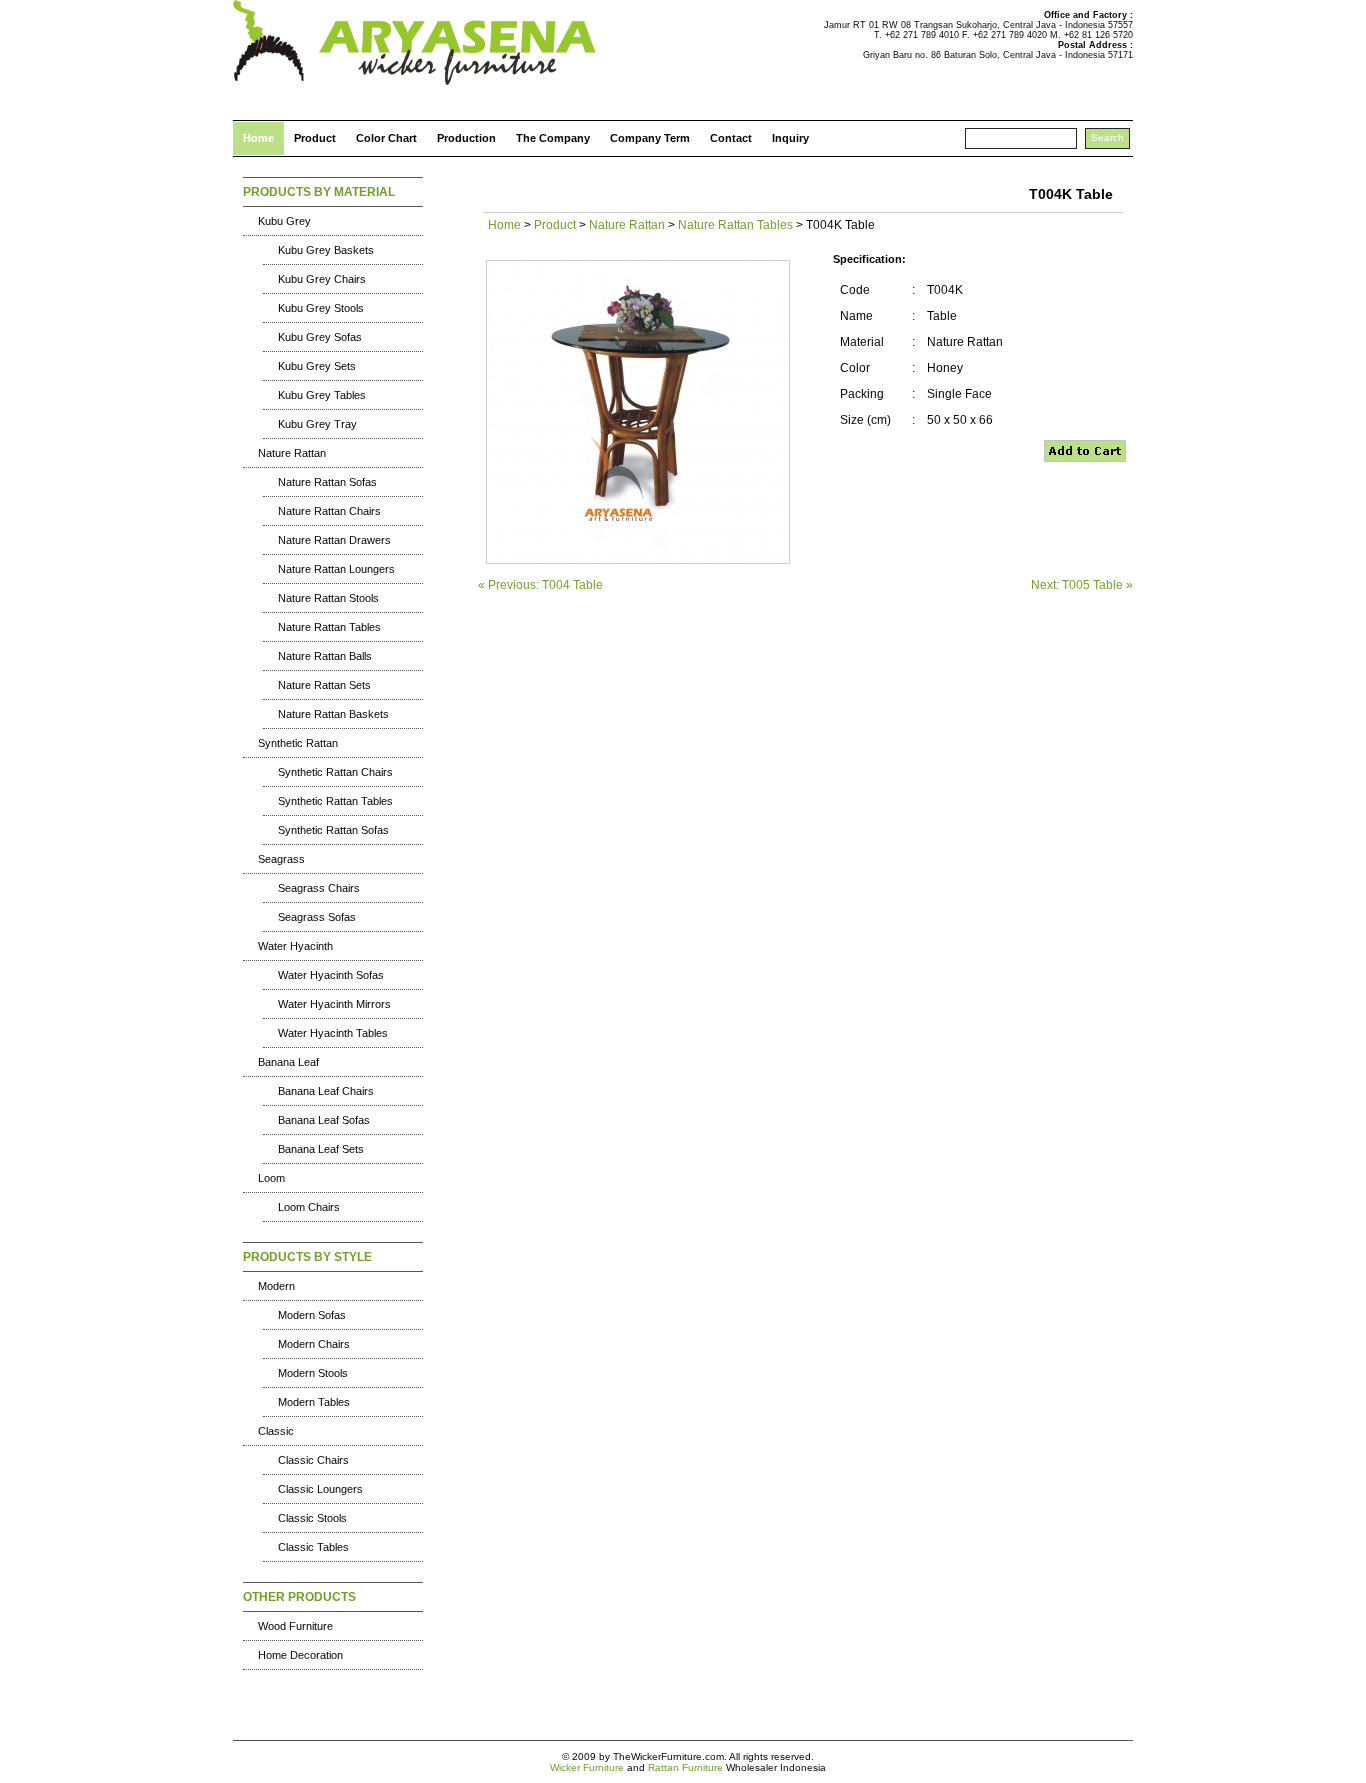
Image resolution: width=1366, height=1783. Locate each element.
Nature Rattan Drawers (334, 540)
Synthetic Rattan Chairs (335, 772)
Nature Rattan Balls (325, 656)
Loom (271, 1178)
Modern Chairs (314, 1344)
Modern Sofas (312, 1315)
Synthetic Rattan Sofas (333, 830)
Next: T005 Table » (1082, 585)
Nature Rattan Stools (328, 598)
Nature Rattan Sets (324, 685)
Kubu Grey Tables (322, 395)
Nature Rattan (292, 453)
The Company (553, 138)
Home (258, 138)
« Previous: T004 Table (540, 585)
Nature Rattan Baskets (333, 714)
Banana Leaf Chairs (326, 1091)
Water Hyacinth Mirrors (334, 1004)
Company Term (650, 138)
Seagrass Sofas (317, 917)
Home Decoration (300, 1655)
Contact (731, 138)
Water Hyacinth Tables (333, 1033)
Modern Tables (314, 1402)
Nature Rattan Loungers (336, 569)
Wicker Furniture (587, 1767)
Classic (276, 1431)
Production (466, 138)
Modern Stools (313, 1373)
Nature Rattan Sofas (327, 482)
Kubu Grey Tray (317, 424)
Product (315, 138)
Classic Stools (312, 1518)
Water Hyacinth (295, 946)
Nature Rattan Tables (329, 627)
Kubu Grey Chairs (322, 279)
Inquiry (790, 138)
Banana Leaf (288, 1062)
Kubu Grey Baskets (326, 250)
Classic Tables (313, 1547)
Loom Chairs (309, 1207)
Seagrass (281, 859)
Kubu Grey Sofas (320, 337)
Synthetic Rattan (298, 743)
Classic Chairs (313, 1460)
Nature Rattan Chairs (329, 511)
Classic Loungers (320, 1489)
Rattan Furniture (685, 1767)
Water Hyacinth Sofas (331, 975)
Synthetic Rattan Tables (335, 801)
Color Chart (386, 138)
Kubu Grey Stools (321, 308)
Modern (276, 1286)
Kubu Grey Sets (317, 366)
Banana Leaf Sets (321, 1149)
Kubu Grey (284, 221)
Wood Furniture (295, 1626)
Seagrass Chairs (319, 888)
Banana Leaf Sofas (324, 1120)
